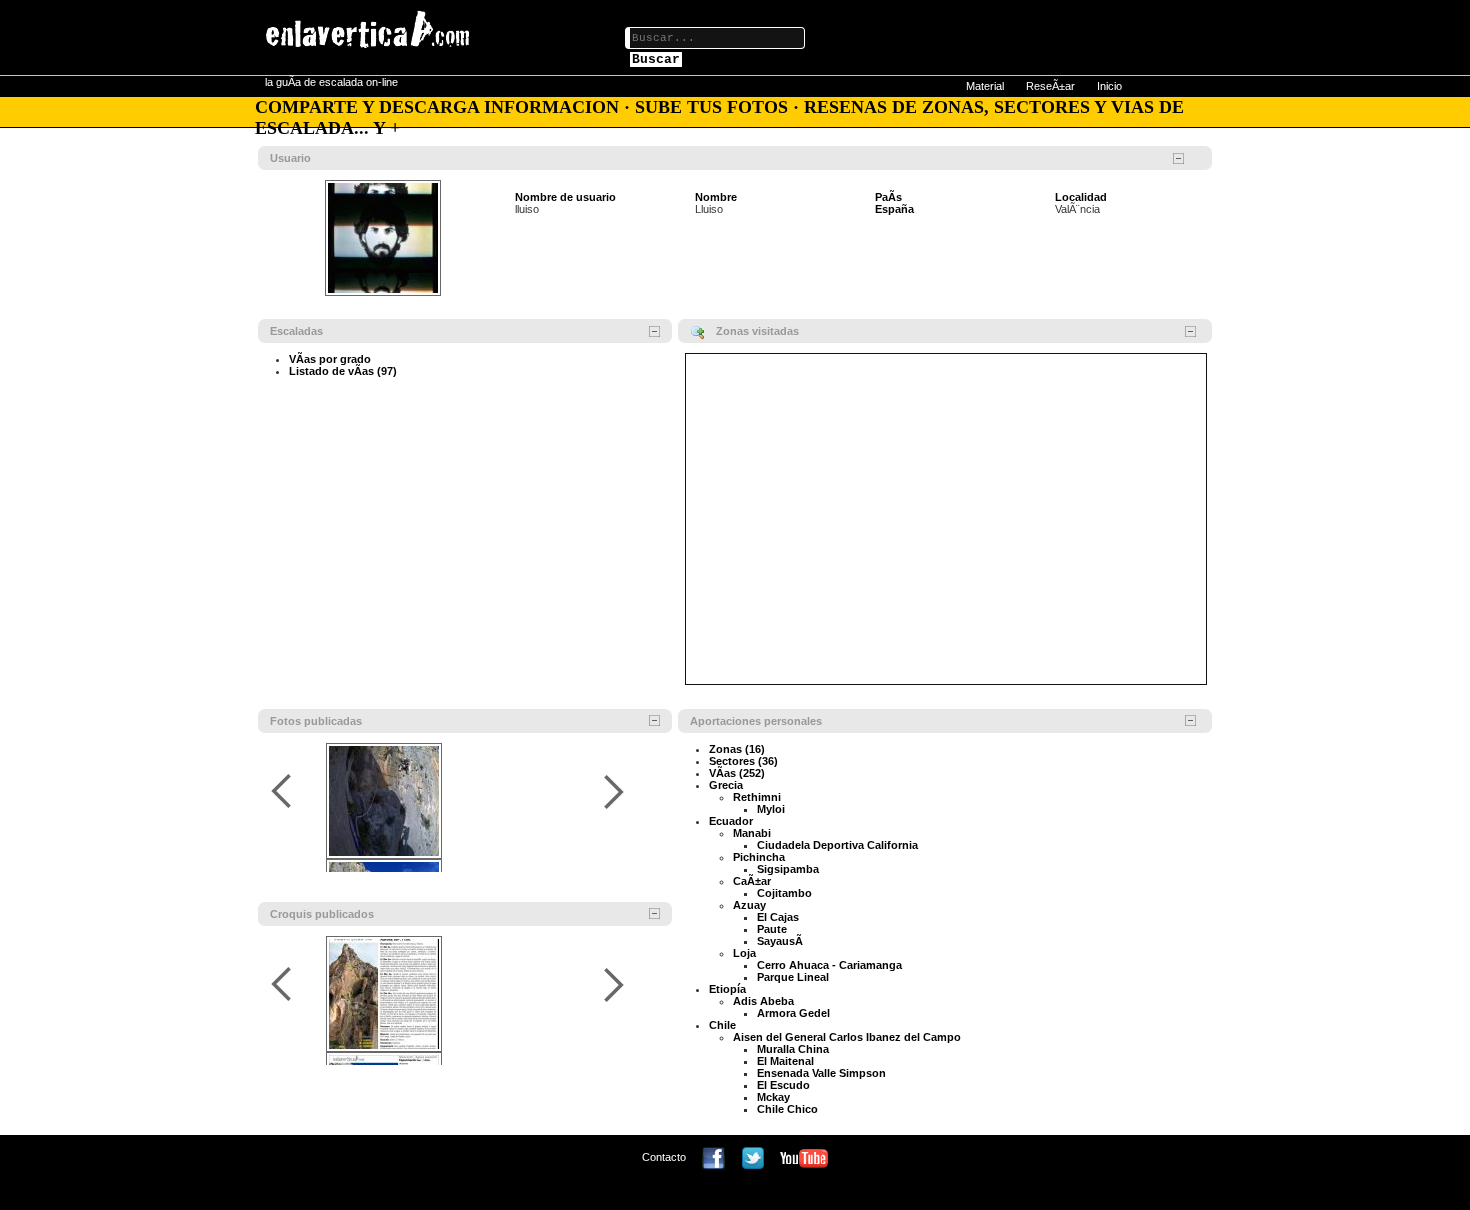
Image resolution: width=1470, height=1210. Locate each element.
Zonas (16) (737, 749)
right (613, 791)
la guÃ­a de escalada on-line (331, 82)
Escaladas (296, 331)
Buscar (656, 59)
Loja (744, 953)
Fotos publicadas (316, 721)
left (284, 791)
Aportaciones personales (756, 721)
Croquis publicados (322, 914)
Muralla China (793, 1049)
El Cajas (778, 917)
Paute (772, 929)
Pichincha (759, 857)
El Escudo (783, 1085)
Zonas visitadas (757, 331)
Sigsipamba (788, 869)
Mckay (773, 1097)
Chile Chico (787, 1109)
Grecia (726, 785)
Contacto (664, 1157)
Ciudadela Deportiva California (837, 845)
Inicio (1109, 86)
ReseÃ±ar (1050, 86)
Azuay (749, 905)
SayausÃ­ (780, 941)
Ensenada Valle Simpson (821, 1073)
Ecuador (731, 821)
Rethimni (757, 797)
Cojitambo (784, 893)
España (894, 209)
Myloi (771, 809)
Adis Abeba (763, 1001)
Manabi (752, 833)
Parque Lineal (793, 977)
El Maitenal (785, 1061)
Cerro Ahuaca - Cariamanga (829, 965)
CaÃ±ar (752, 881)
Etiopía (727, 989)
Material (985, 86)
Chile (722, 1025)
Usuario (290, 158)
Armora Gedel (793, 1013)
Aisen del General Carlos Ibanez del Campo (847, 1037)
